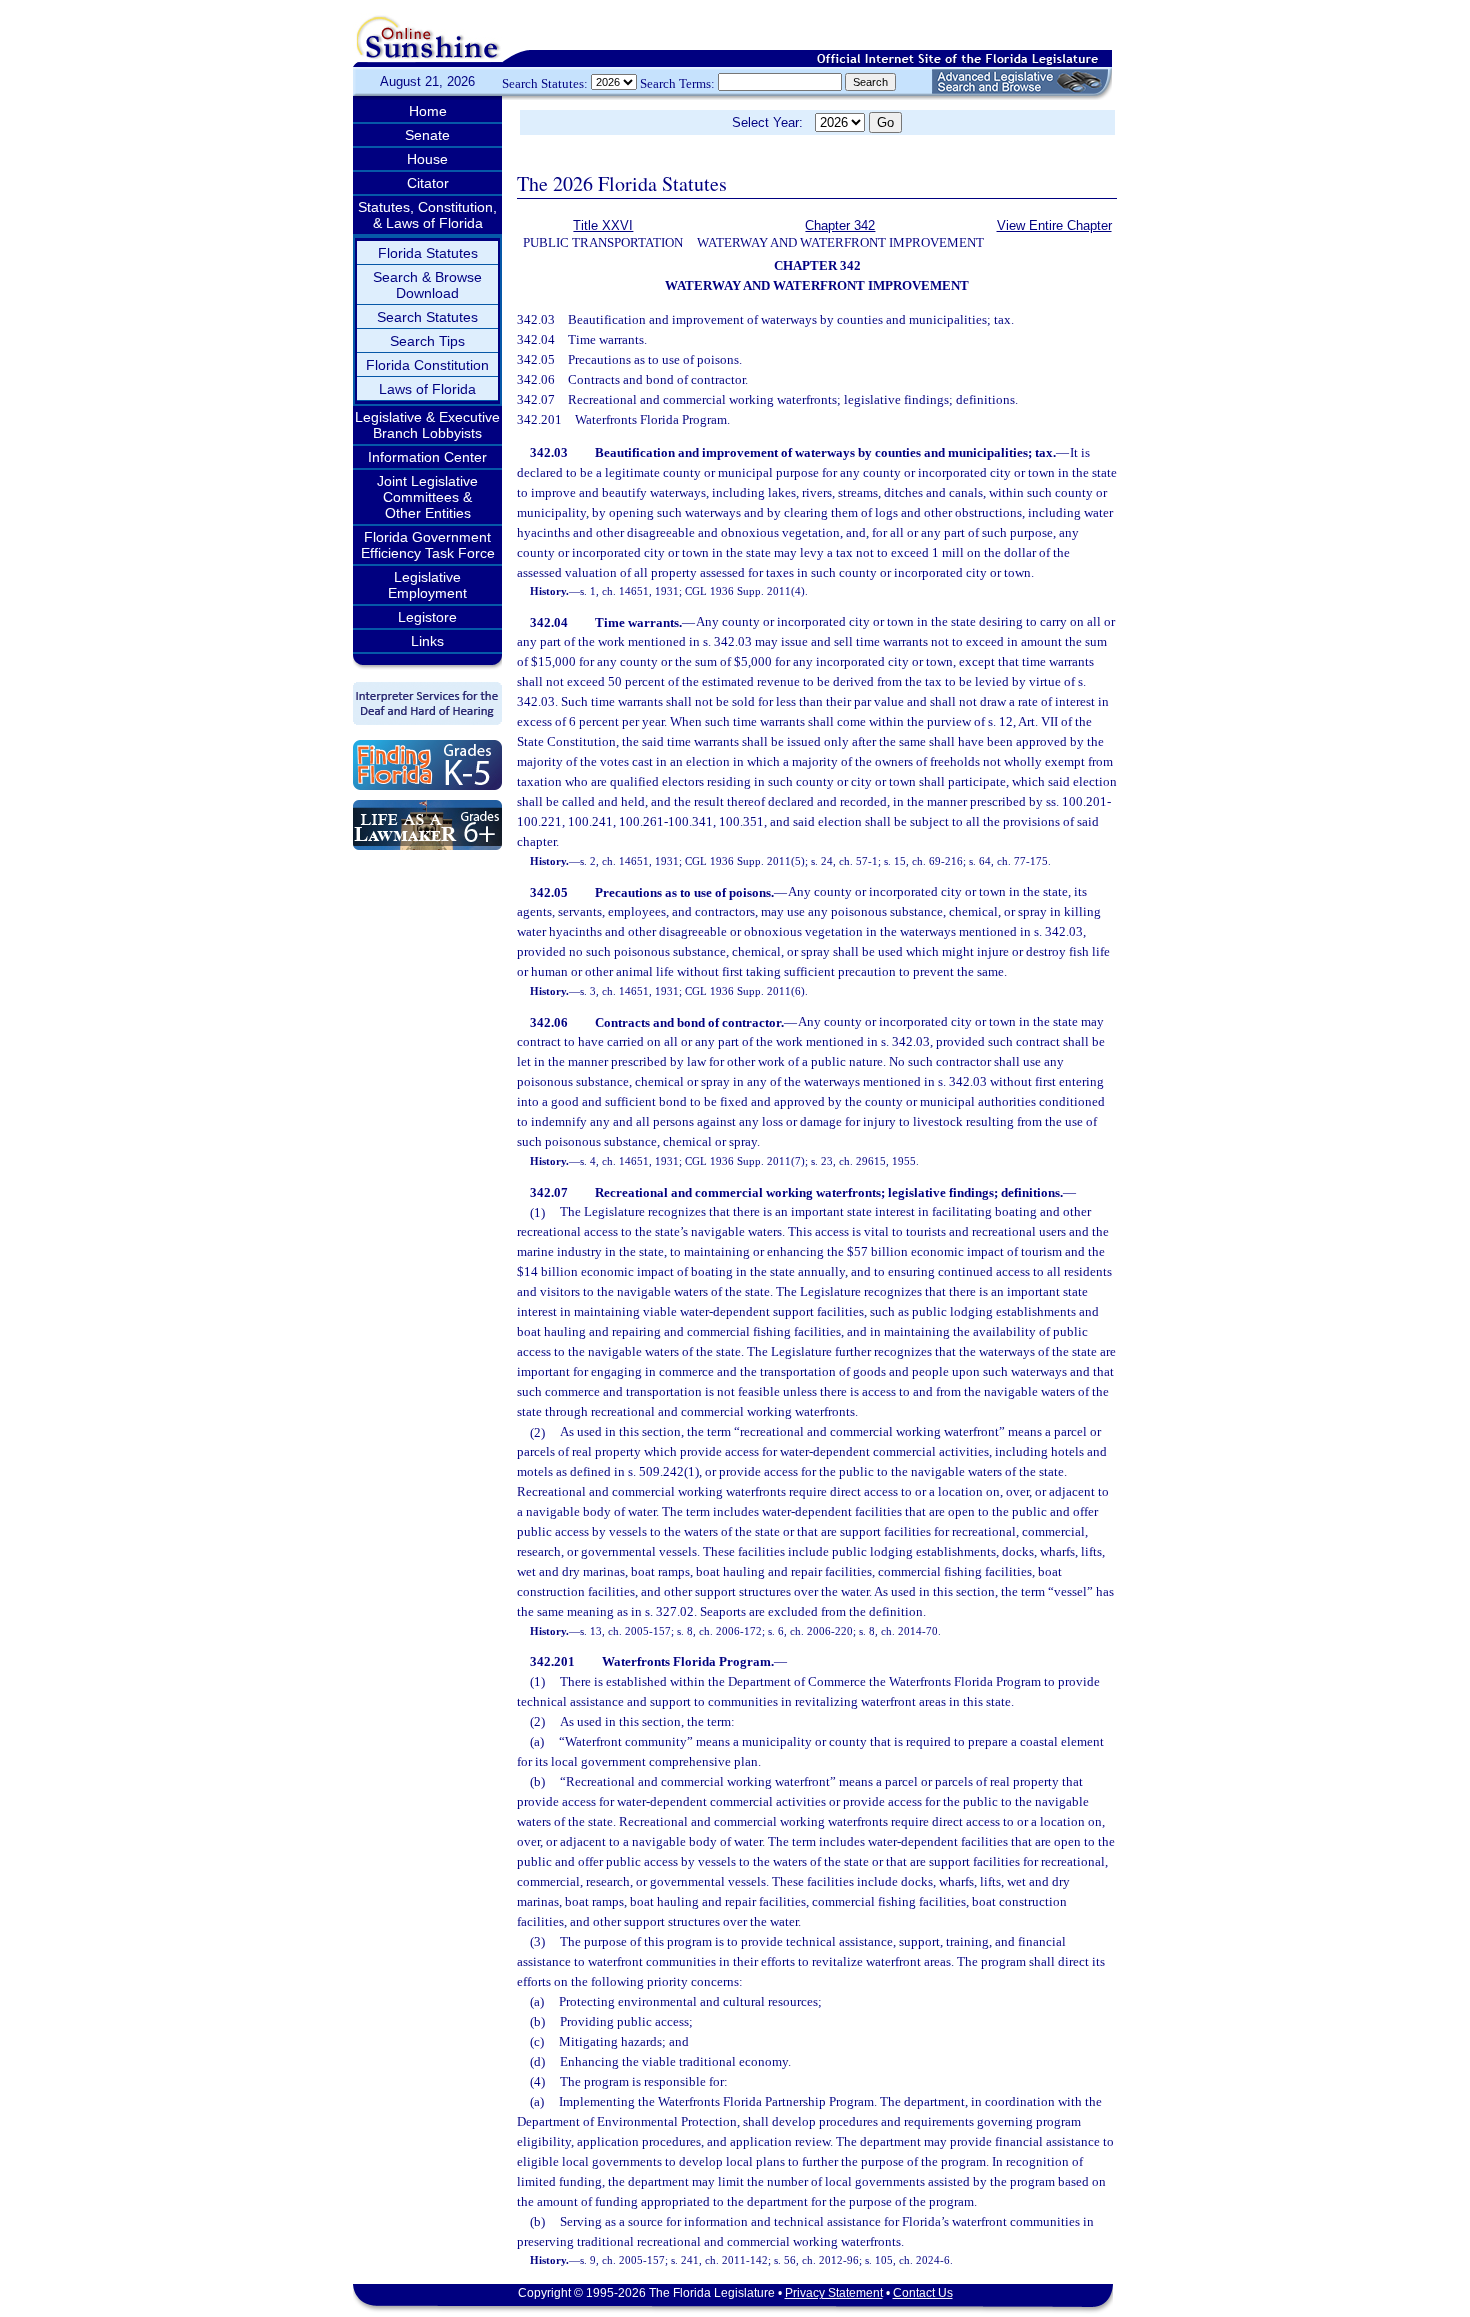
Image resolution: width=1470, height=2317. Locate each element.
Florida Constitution (427, 365)
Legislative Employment (427, 585)
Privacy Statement (834, 2293)
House (427, 159)
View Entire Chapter (1054, 225)
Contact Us (923, 2293)
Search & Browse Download (427, 285)
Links (427, 641)
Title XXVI (603, 225)
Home (428, 111)
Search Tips (427, 341)
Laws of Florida (427, 389)
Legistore (427, 617)
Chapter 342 (840, 225)
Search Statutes (427, 317)
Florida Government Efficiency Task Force (428, 545)
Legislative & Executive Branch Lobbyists (427, 425)
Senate (427, 135)
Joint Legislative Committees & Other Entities (427, 497)
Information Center (427, 457)
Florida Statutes (428, 253)
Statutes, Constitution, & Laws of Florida (427, 215)
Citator (428, 183)
